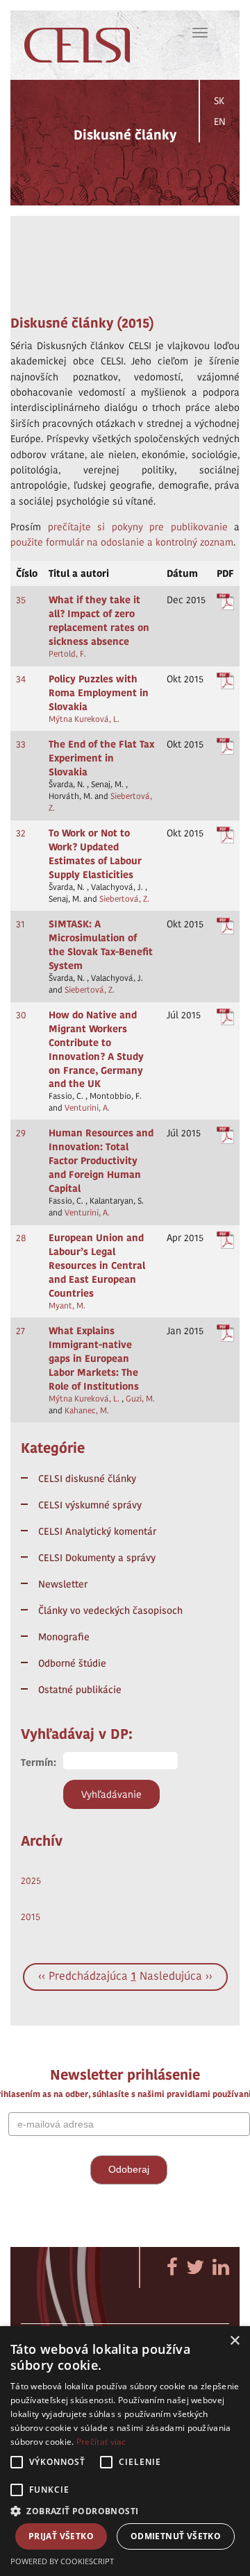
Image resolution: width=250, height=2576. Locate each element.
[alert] (125, 2451)
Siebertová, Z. (124, 899)
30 (21, 1015)
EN (220, 121)
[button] (125, 2510)
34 (21, 679)
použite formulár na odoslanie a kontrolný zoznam (122, 542)
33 (21, 744)
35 (21, 600)
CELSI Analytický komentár (97, 1531)
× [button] (234, 2341)
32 (21, 833)
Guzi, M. (140, 1399)
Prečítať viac (101, 2442)
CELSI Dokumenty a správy (97, 1558)
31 (20, 924)
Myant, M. (67, 1306)
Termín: (39, 1762)
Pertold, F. (67, 654)
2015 (31, 1917)
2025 (31, 1880)
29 (21, 1133)
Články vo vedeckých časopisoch (110, 1610)
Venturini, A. (87, 1108)
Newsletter (63, 1584)
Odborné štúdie (72, 1663)
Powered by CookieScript (62, 2561)
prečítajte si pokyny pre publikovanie (138, 527)
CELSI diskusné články (87, 1479)
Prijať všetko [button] (61, 2536)
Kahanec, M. (87, 1411)
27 (20, 1331)
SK (219, 101)
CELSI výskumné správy (90, 1505)
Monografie (64, 1637)
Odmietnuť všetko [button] (176, 2536)
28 (21, 1238)
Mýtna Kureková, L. (84, 719)
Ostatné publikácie (80, 1690)
